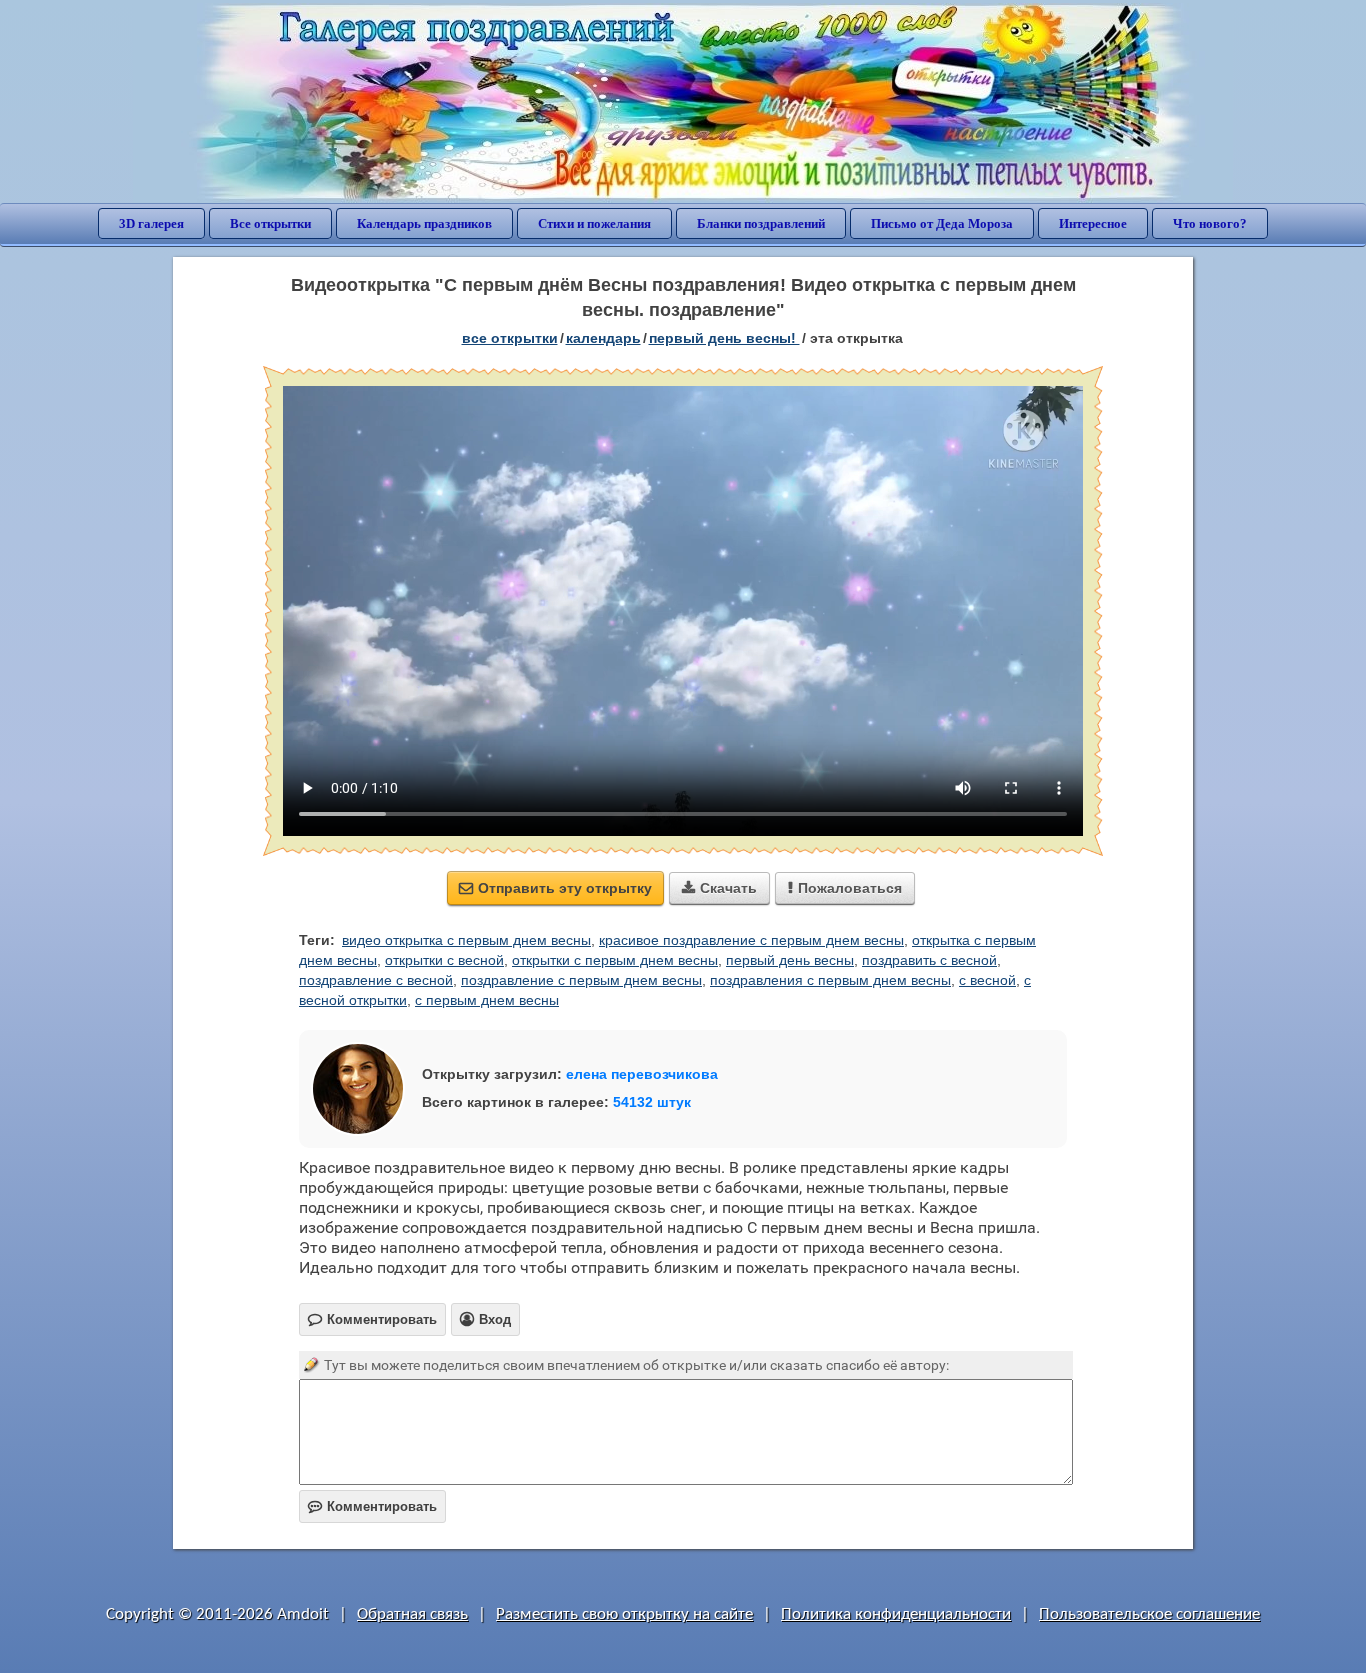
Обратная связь (412, 1614)
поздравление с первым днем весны (581, 980)
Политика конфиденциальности (896, 1614)
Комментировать (372, 1506)
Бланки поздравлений (761, 223)
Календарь (603, 338)
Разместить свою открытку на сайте (624, 1614)
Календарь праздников (424, 223)
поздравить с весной (929, 960)
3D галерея (151, 223)
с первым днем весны (487, 1000)
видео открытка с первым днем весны (466, 940)
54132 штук (652, 1102)
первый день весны (790, 960)
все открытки (510, 338)
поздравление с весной (376, 980)
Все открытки (270, 223)
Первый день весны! (724, 338)
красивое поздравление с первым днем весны (751, 940)
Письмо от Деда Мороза (942, 223)
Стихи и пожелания (594, 223)
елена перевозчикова (642, 1074)
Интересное (1093, 223)
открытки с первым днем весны (615, 960)
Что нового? (1210, 223)
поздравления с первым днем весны (830, 980)
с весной (987, 980)
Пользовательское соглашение (1149, 1614)
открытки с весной (444, 960)
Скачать (719, 888)
